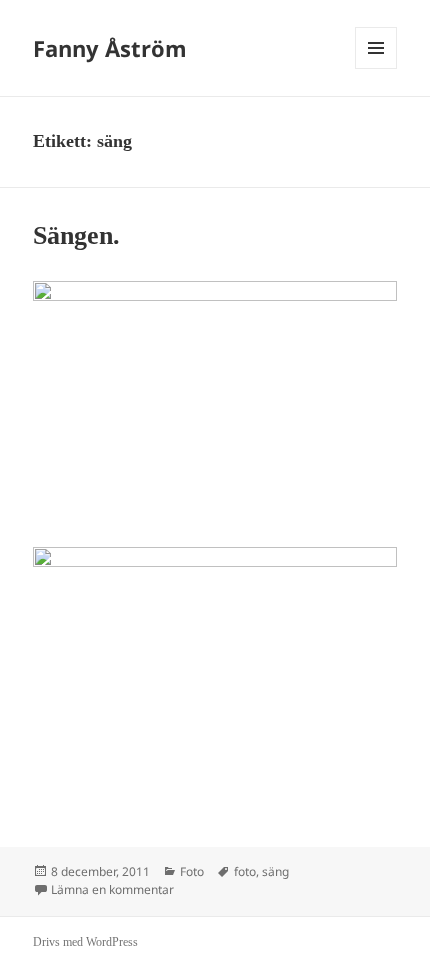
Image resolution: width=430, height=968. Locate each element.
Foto (192, 871)
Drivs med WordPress (85, 942)
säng (275, 871)
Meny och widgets (376, 68)
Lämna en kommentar (112, 889)
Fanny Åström (110, 48)
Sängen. (76, 235)
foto (245, 871)
